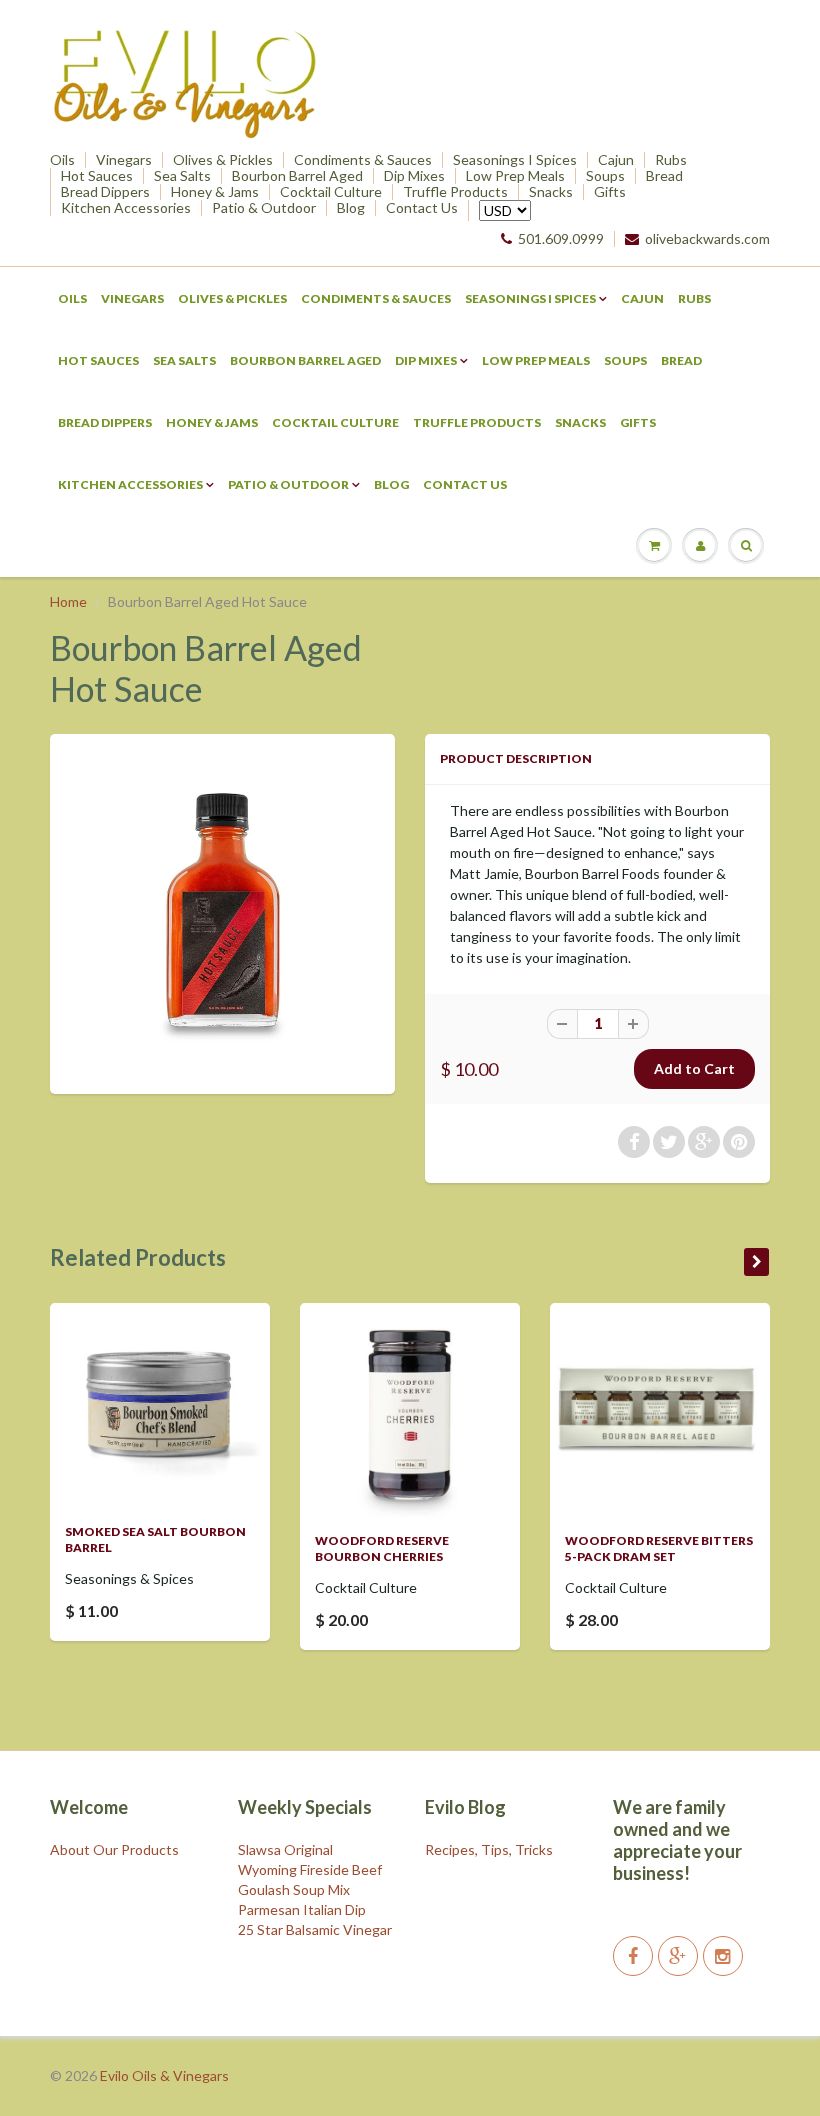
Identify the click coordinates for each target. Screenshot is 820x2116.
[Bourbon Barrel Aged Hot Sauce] (222, 911)
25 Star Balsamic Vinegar (315, 1929)
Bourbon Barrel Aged (297, 176)
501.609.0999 (561, 239)
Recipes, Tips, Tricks (489, 1849)
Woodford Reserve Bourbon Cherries (382, 1548)
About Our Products (114, 1849)
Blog (351, 208)
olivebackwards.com (707, 239)
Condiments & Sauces (363, 160)
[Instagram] (723, 1956)
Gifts (610, 192)
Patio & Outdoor (264, 208)
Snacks (551, 192)
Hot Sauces (97, 176)
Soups (605, 176)
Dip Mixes (414, 176)
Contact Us (422, 208)
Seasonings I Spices (515, 160)
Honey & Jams (215, 192)
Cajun (616, 160)
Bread (664, 176)
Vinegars (124, 160)
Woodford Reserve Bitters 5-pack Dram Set (659, 1548)
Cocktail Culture (331, 192)
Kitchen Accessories (126, 208)
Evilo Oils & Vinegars (164, 2075)
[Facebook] (633, 1956)
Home (68, 601)
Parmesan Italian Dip (302, 1909)
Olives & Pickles (223, 160)
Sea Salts (182, 176)
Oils (62, 160)
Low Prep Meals (515, 176)
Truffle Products (455, 192)
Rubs (671, 160)
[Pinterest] (678, 1956)
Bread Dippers (105, 192)
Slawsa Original (285, 1849)
